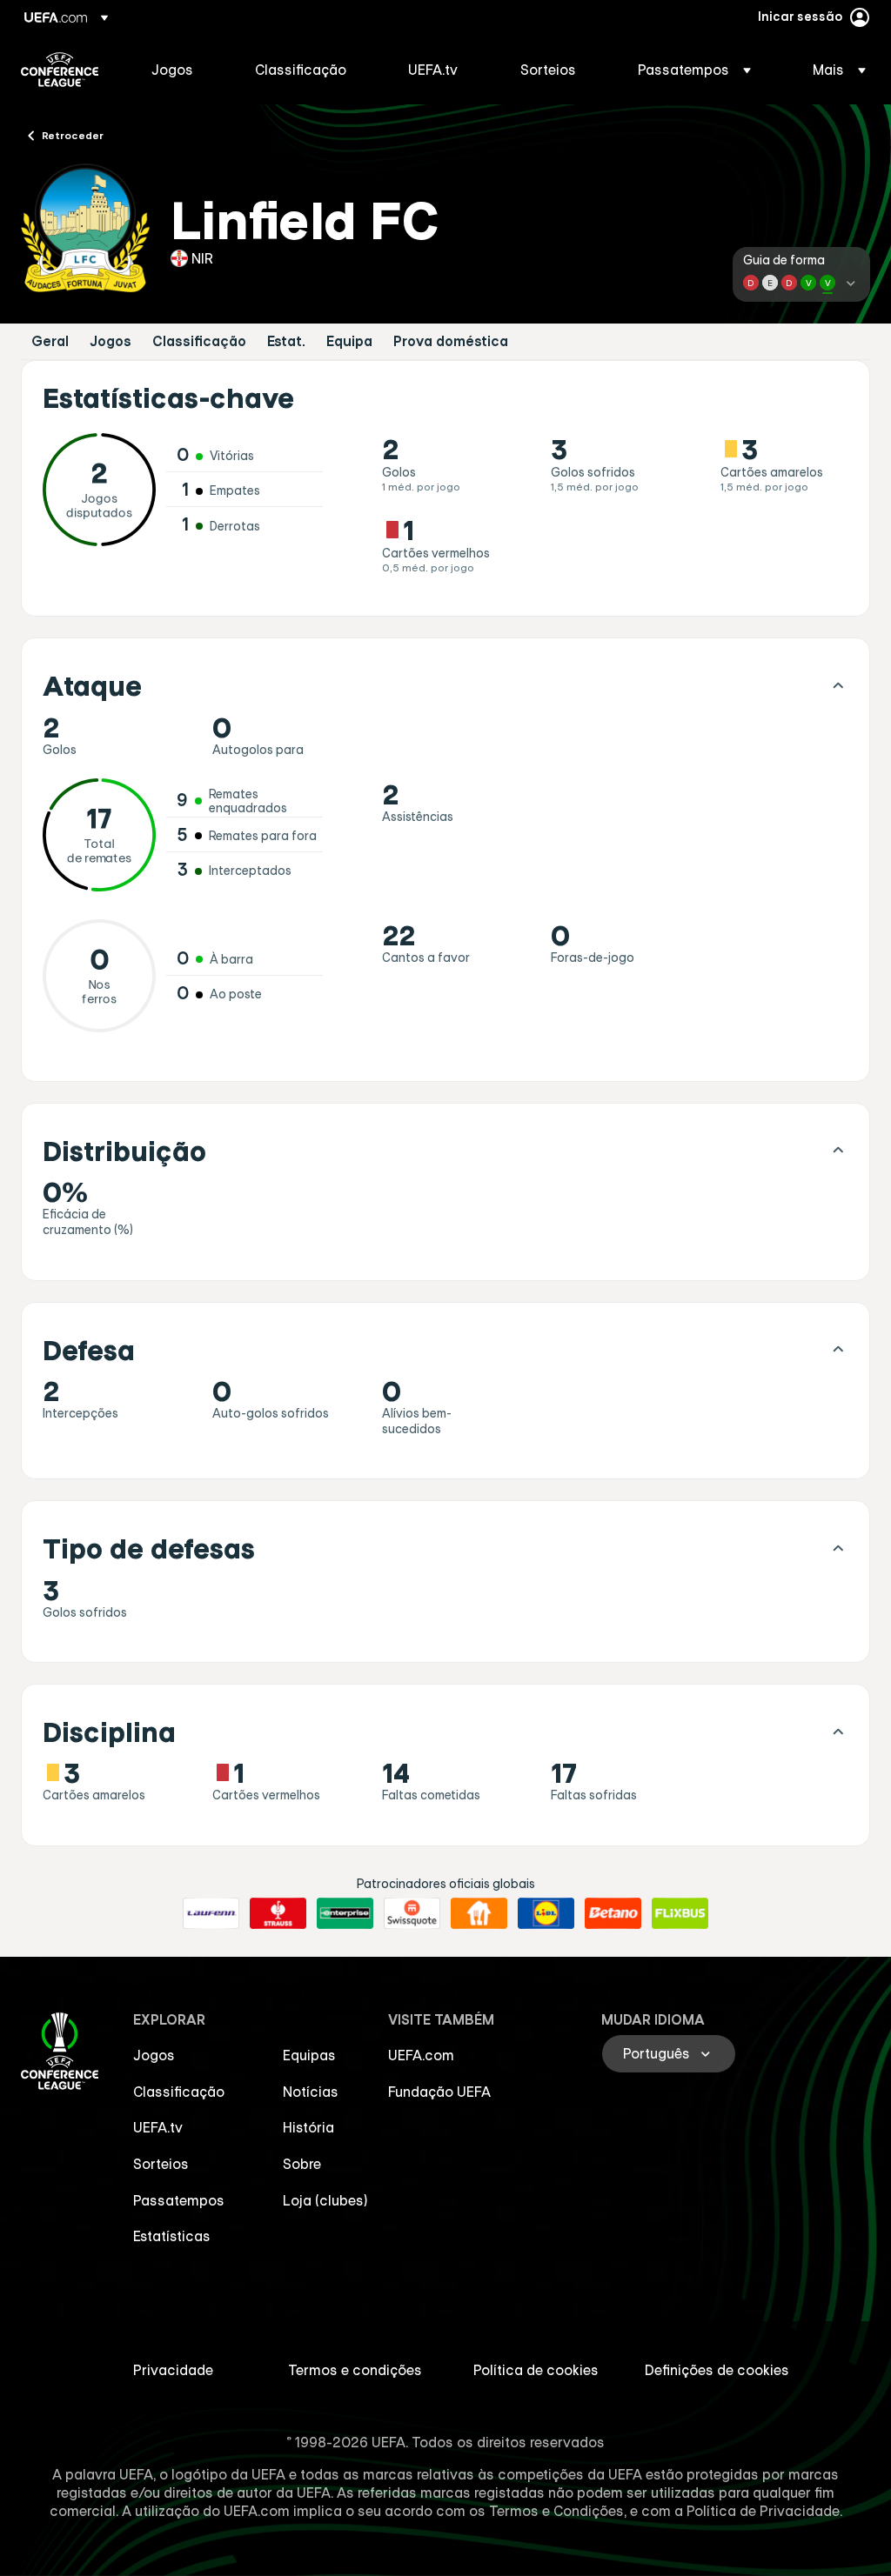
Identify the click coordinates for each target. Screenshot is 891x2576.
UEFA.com (421, 2055)
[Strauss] (278, 1913)
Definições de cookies (717, 2370)
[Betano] (613, 1913)
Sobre (302, 2164)
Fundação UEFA (439, 2092)
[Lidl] (546, 1913)
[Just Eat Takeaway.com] (479, 1913)
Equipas (309, 2055)
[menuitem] (181, 70)
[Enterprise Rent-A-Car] (345, 1913)
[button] (694, 70)
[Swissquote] (412, 1913)
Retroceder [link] (73, 135)
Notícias (311, 2092)
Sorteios (161, 2164)
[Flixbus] (680, 1913)
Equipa (349, 341)
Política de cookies (536, 2370)
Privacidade (173, 2370)
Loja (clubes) (325, 2200)
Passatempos (179, 2200)
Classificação (199, 341)
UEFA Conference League (60, 70)
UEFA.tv (158, 2127)
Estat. (286, 341)
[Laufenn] (211, 1913)
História (308, 2127)
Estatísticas (172, 2236)
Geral (50, 341)
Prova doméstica (451, 341)
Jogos (111, 341)
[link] (172, 70)
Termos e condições (355, 2370)
